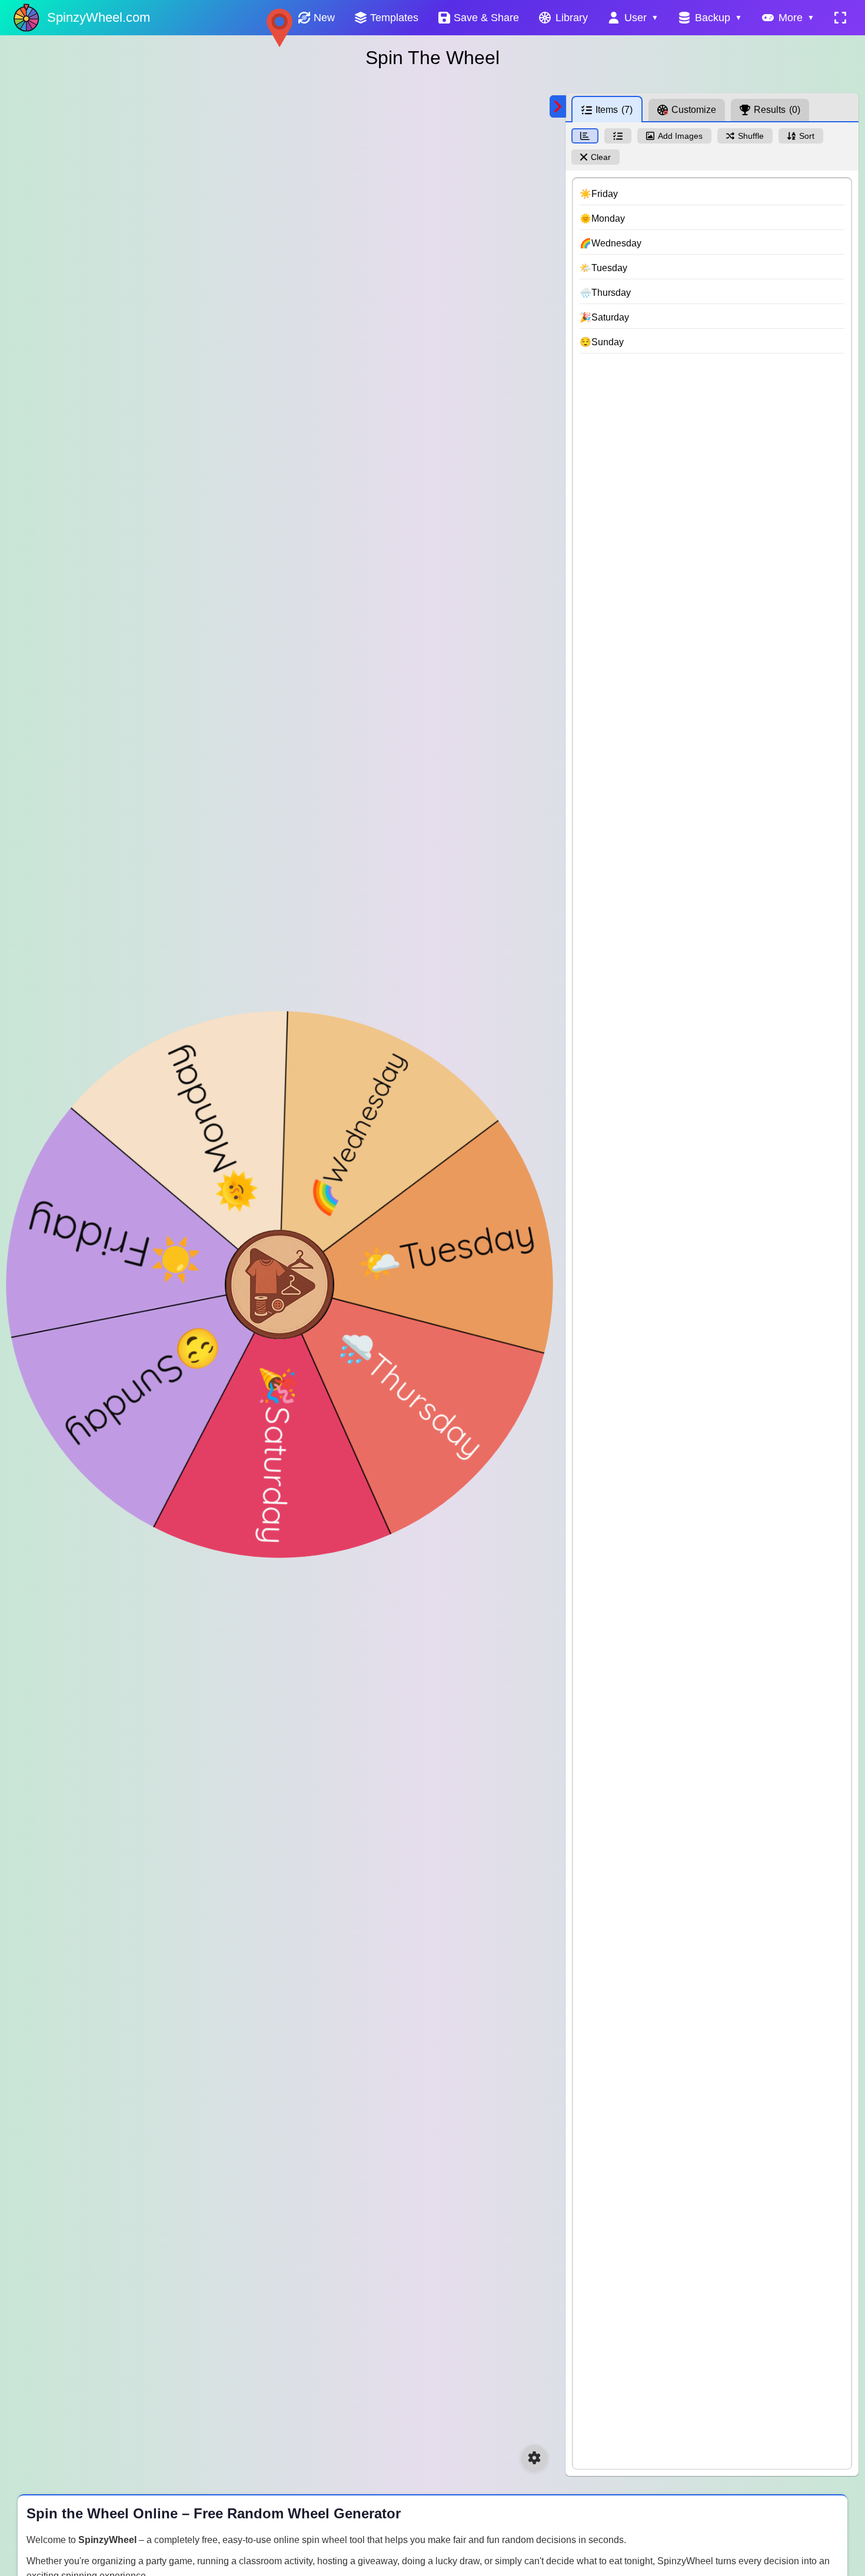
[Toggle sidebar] (558, 106)
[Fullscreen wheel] (840, 18)
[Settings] (534, 2458)
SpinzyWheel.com (99, 17)
